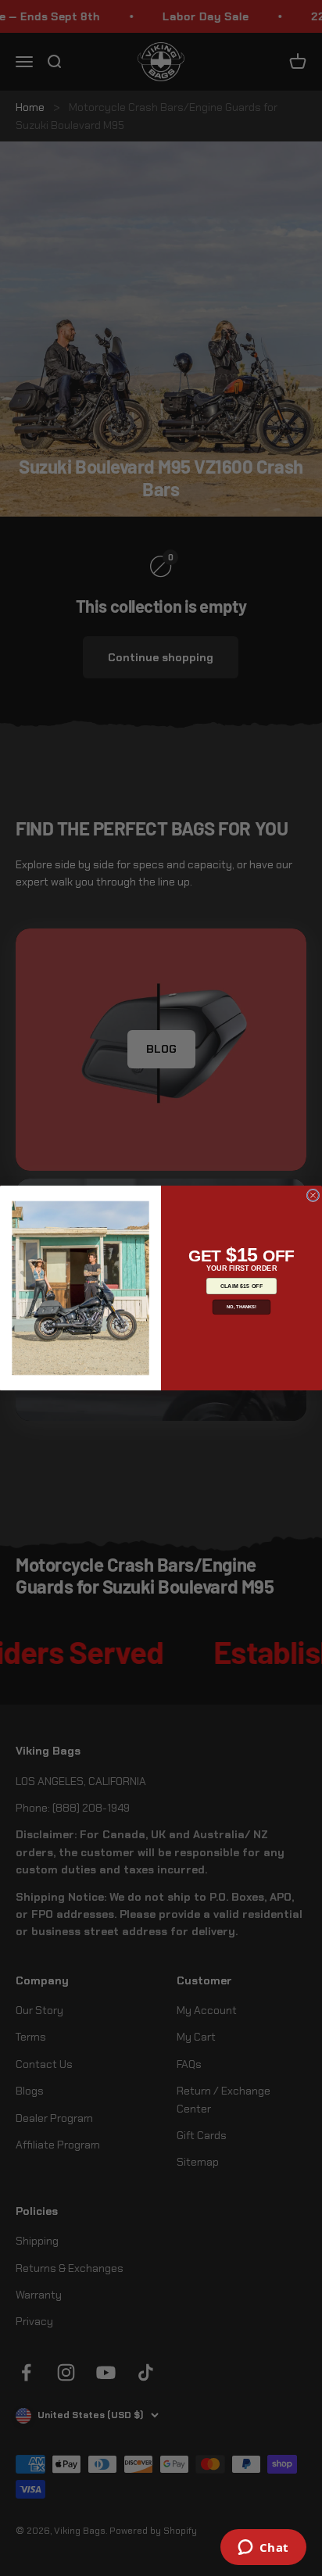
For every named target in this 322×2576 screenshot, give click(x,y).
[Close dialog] (313, 1195)
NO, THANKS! (241, 1307)
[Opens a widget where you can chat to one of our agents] (263, 2549)
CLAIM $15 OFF (242, 1286)
